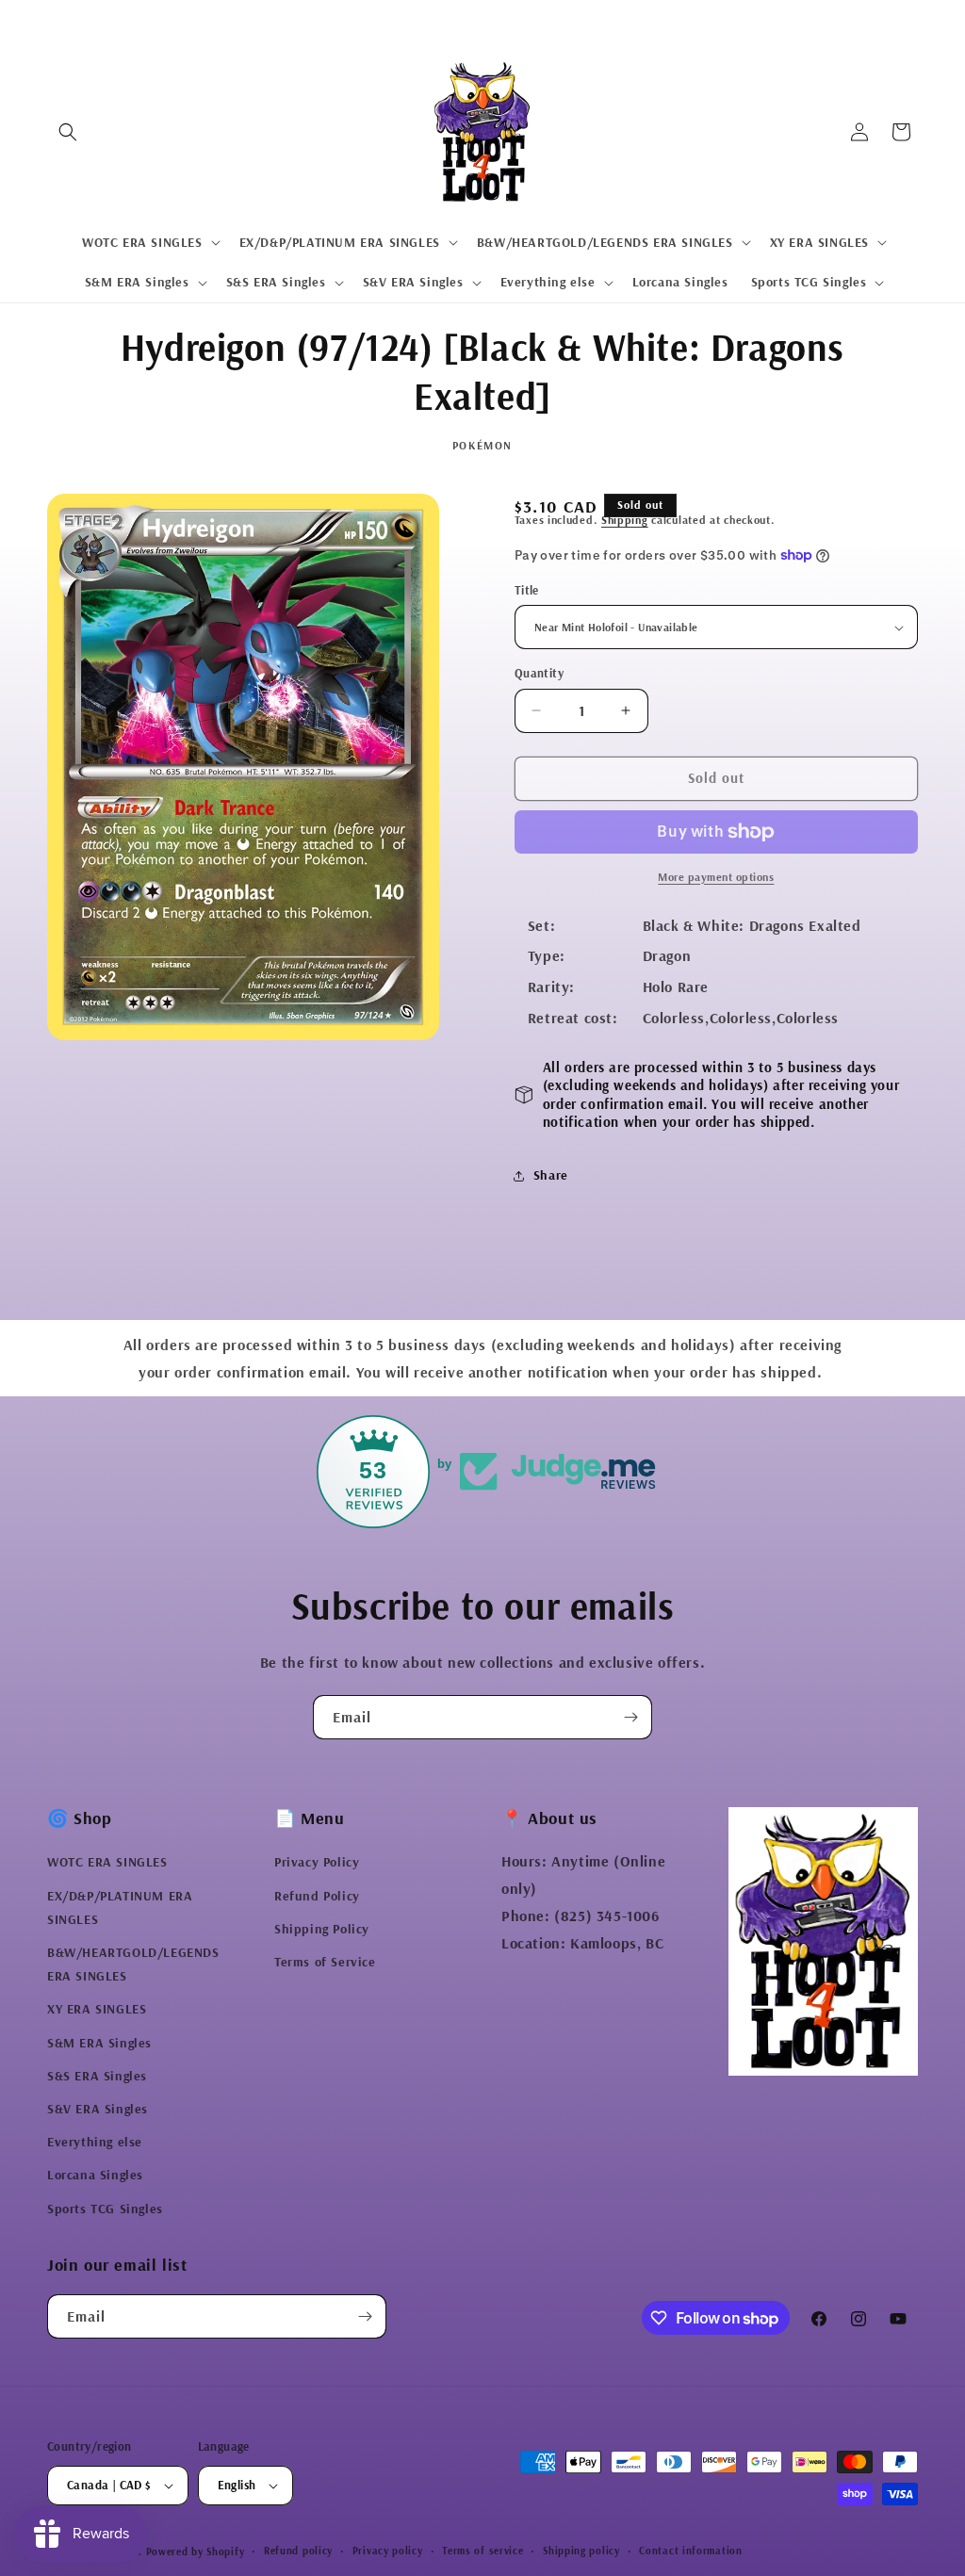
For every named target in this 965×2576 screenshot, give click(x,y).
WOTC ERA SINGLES (107, 1862)
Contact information (690, 2551)
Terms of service (482, 2551)
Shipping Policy (322, 1929)
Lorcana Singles (95, 2175)
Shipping (625, 520)
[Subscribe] (630, 1717)
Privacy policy (388, 2551)
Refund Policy (317, 1896)
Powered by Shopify (196, 2552)
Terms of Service (325, 1962)
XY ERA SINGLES (97, 2009)
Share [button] (551, 1175)
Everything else (95, 2142)
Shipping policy (581, 2551)
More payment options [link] (716, 877)
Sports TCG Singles (105, 2209)
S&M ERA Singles (99, 2043)
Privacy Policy (317, 1862)
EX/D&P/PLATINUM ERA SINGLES (120, 1908)
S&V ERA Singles (98, 2109)
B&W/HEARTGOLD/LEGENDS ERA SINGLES (133, 1964)
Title (527, 590)
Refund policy (298, 2551)
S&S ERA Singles (97, 2076)
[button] (68, 132)
